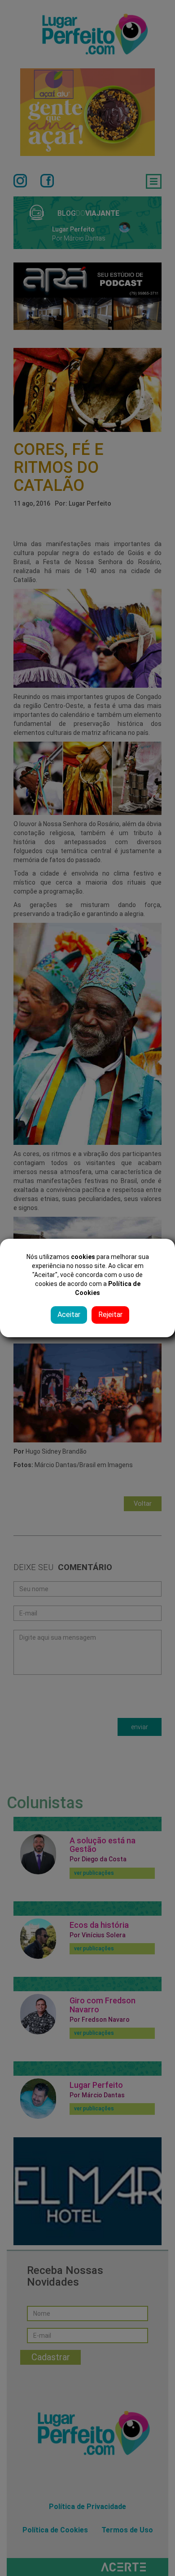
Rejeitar (110, 1315)
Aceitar (69, 1315)
